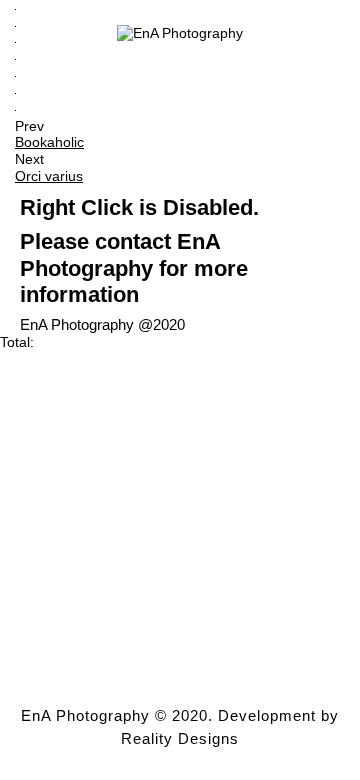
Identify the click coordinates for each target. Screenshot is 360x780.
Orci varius (49, 176)
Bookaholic (49, 142)
